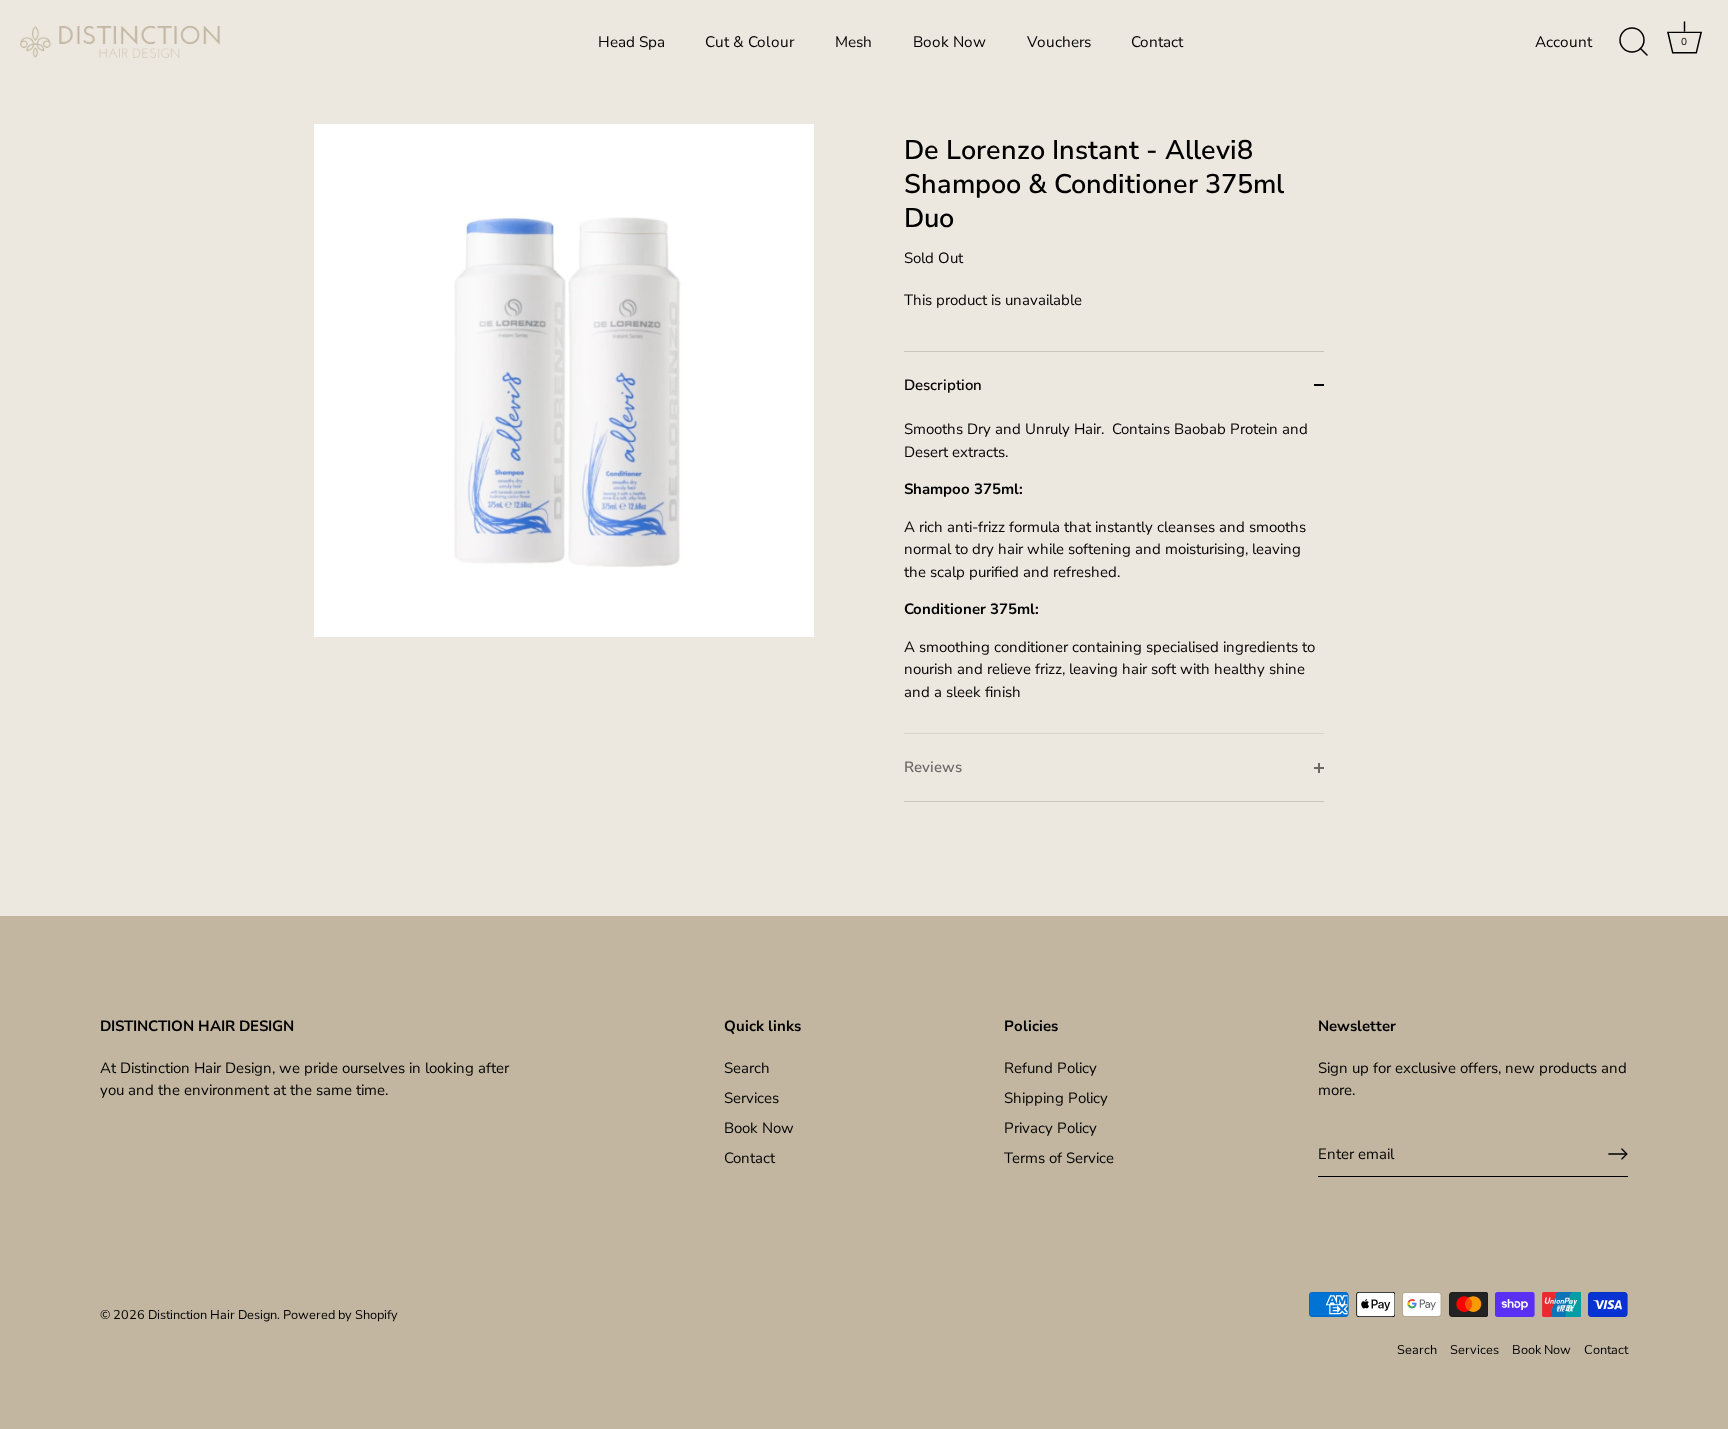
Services (751, 1098)
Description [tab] (943, 385)
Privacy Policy (1050, 1128)
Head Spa (631, 42)
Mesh (853, 42)
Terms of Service (1059, 1158)
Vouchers (1059, 42)
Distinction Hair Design (212, 1315)
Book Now (949, 42)
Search (747, 1068)
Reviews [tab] (933, 767)
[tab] (1114, 575)
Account (1563, 42)
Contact (1157, 42)
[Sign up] (1618, 1154)
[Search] (1633, 42)
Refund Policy (1050, 1068)
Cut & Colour (749, 42)
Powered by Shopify (340, 1315)
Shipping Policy (1056, 1098)
